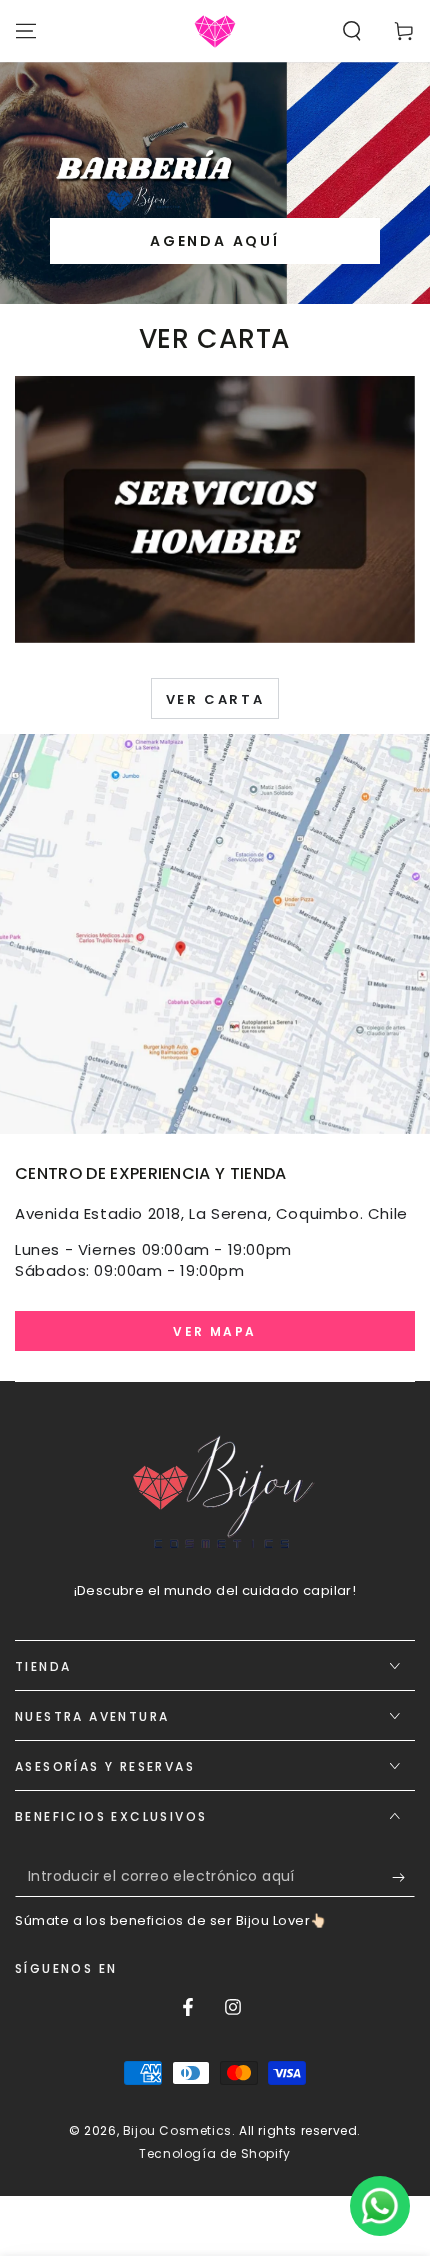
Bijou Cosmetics (177, 2130)
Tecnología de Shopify (215, 2154)
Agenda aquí (215, 241)
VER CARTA (215, 699)
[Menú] (26, 31)
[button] (352, 31)
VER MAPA (214, 1331)
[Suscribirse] (403, 1877)
